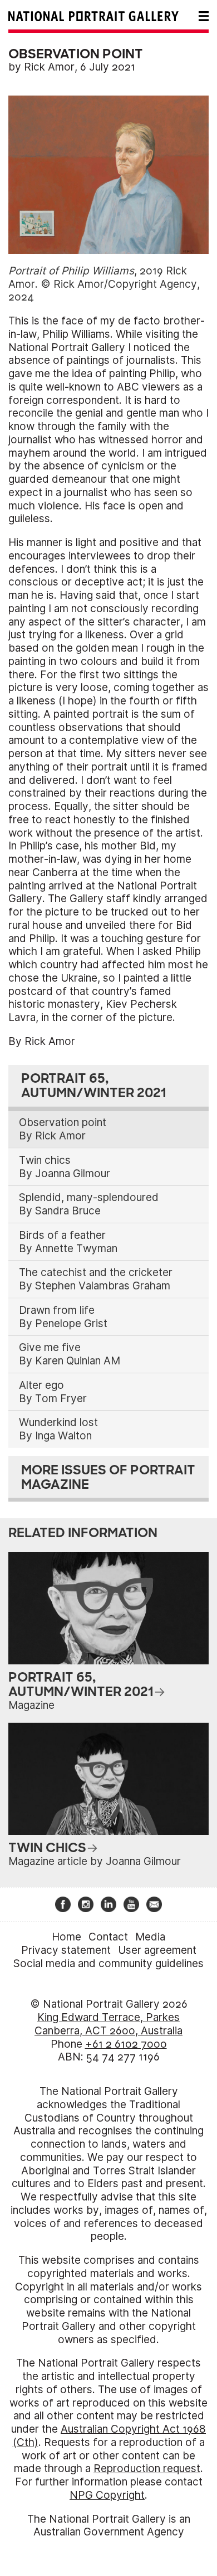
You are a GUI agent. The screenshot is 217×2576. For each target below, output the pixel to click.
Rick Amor (49, 67)
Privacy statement (66, 1950)
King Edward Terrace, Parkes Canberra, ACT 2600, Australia (108, 2024)
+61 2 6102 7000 (126, 2044)
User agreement (157, 1950)
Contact (108, 1937)
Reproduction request (147, 2469)
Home (66, 1937)
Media (150, 1937)
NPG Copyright (107, 2495)
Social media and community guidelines (108, 1964)
